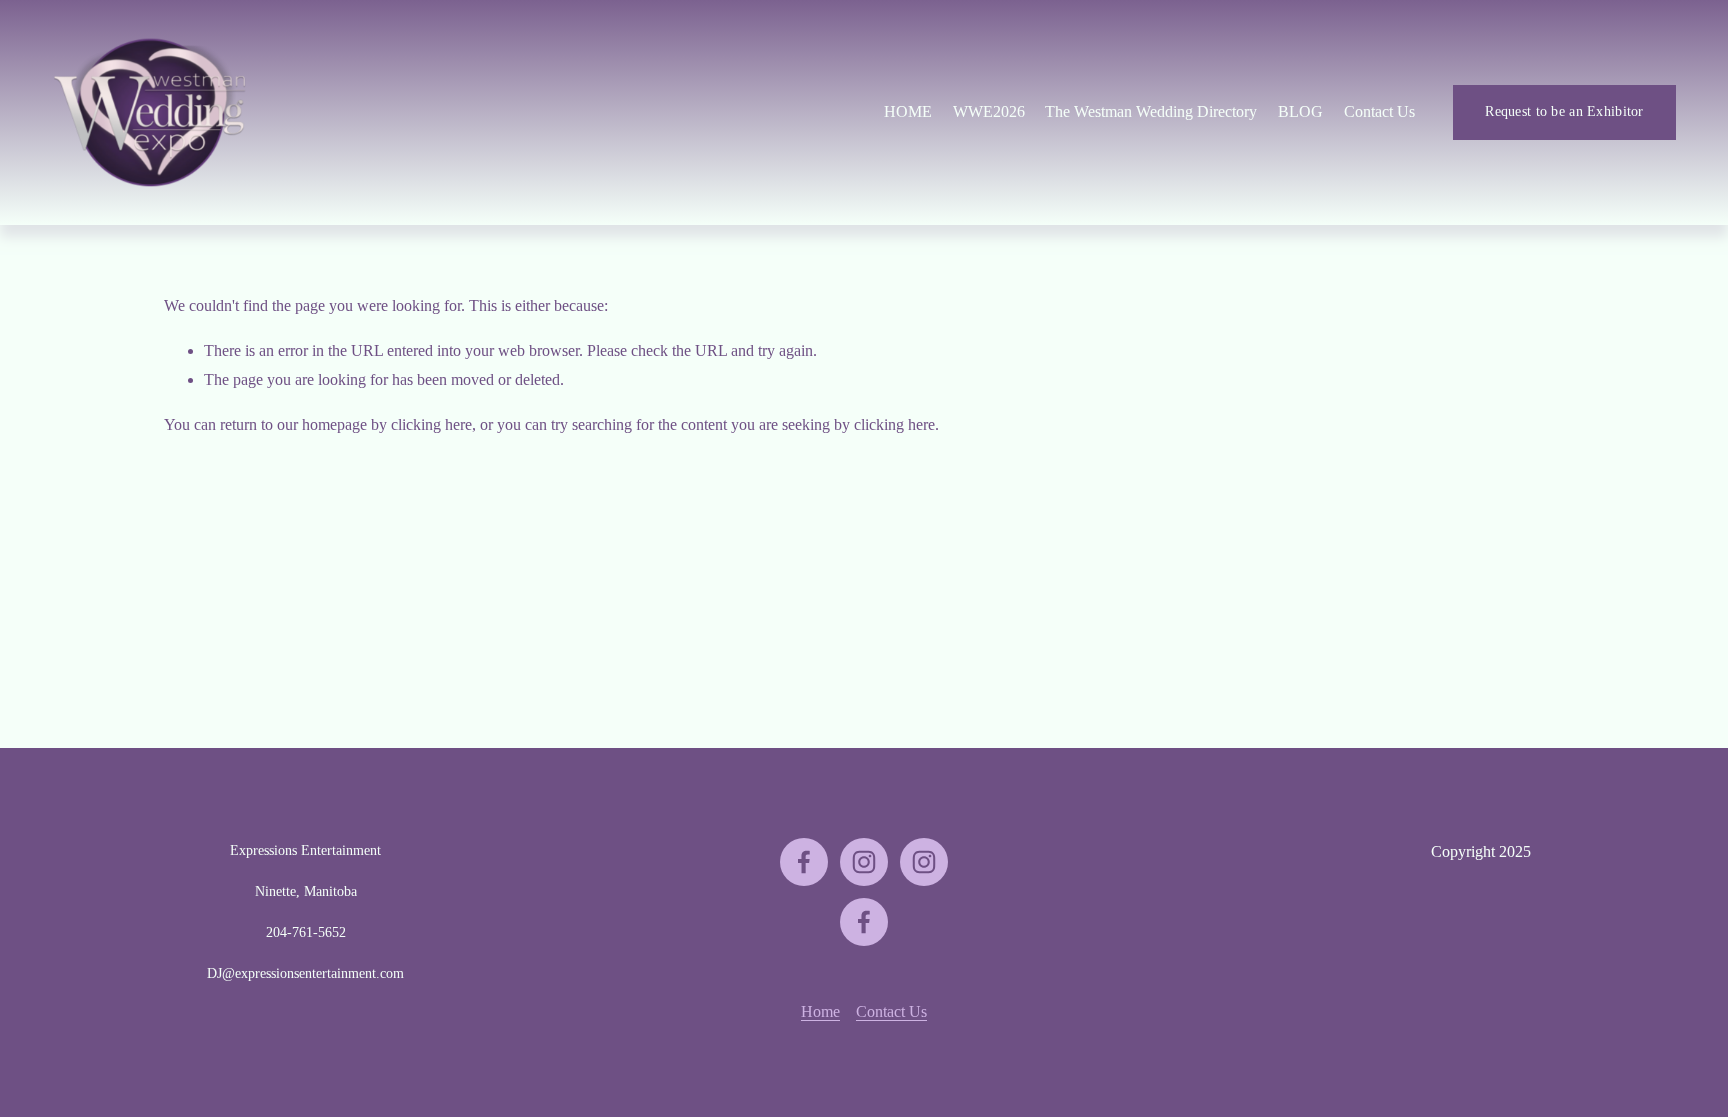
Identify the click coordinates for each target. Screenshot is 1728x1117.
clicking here (431, 424)
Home (820, 1011)
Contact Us (1379, 111)
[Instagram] (864, 862)
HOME (908, 111)
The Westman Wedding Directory (1151, 111)
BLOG (1300, 111)
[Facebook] (804, 862)
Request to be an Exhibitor (1564, 111)
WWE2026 (989, 111)
